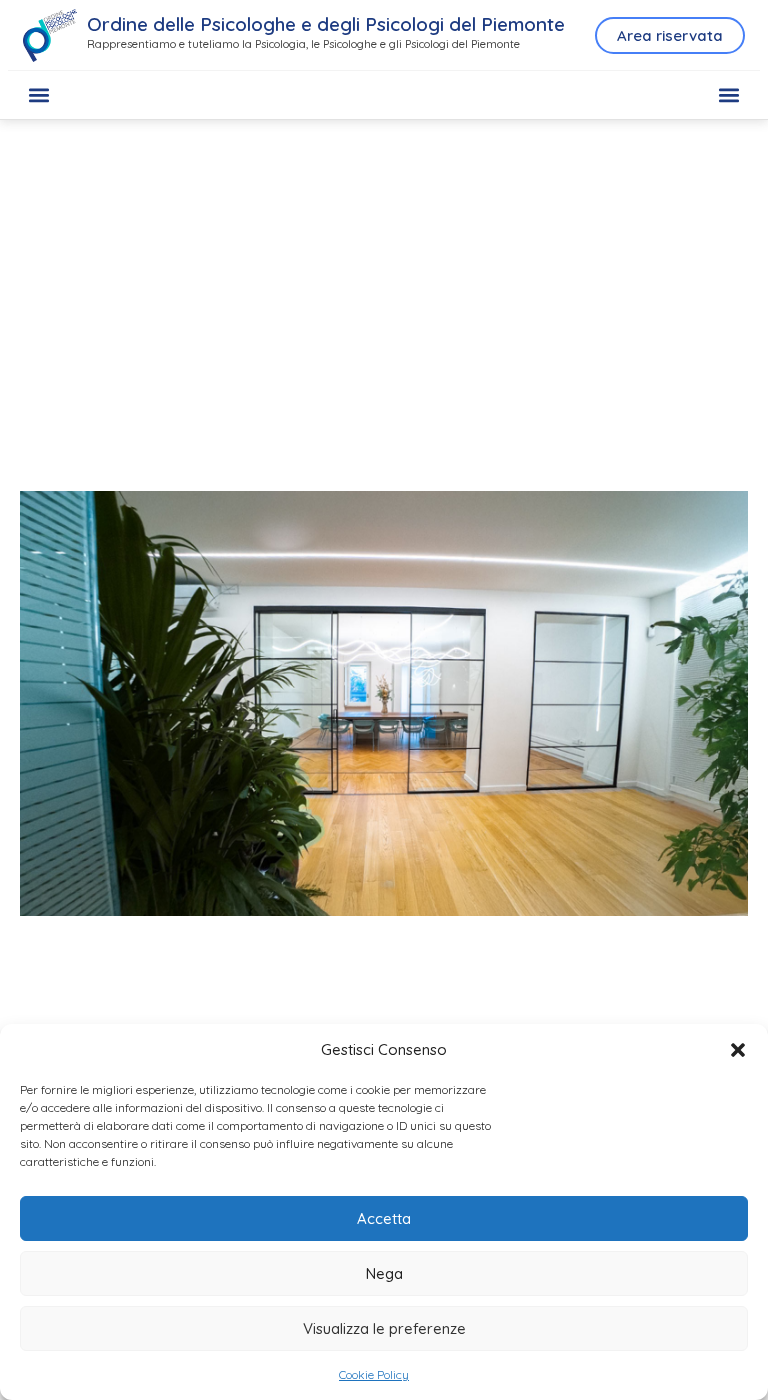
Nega (384, 1273)
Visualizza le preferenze (384, 1328)
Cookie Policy (374, 1374)
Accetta (384, 1218)
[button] (738, 1050)
